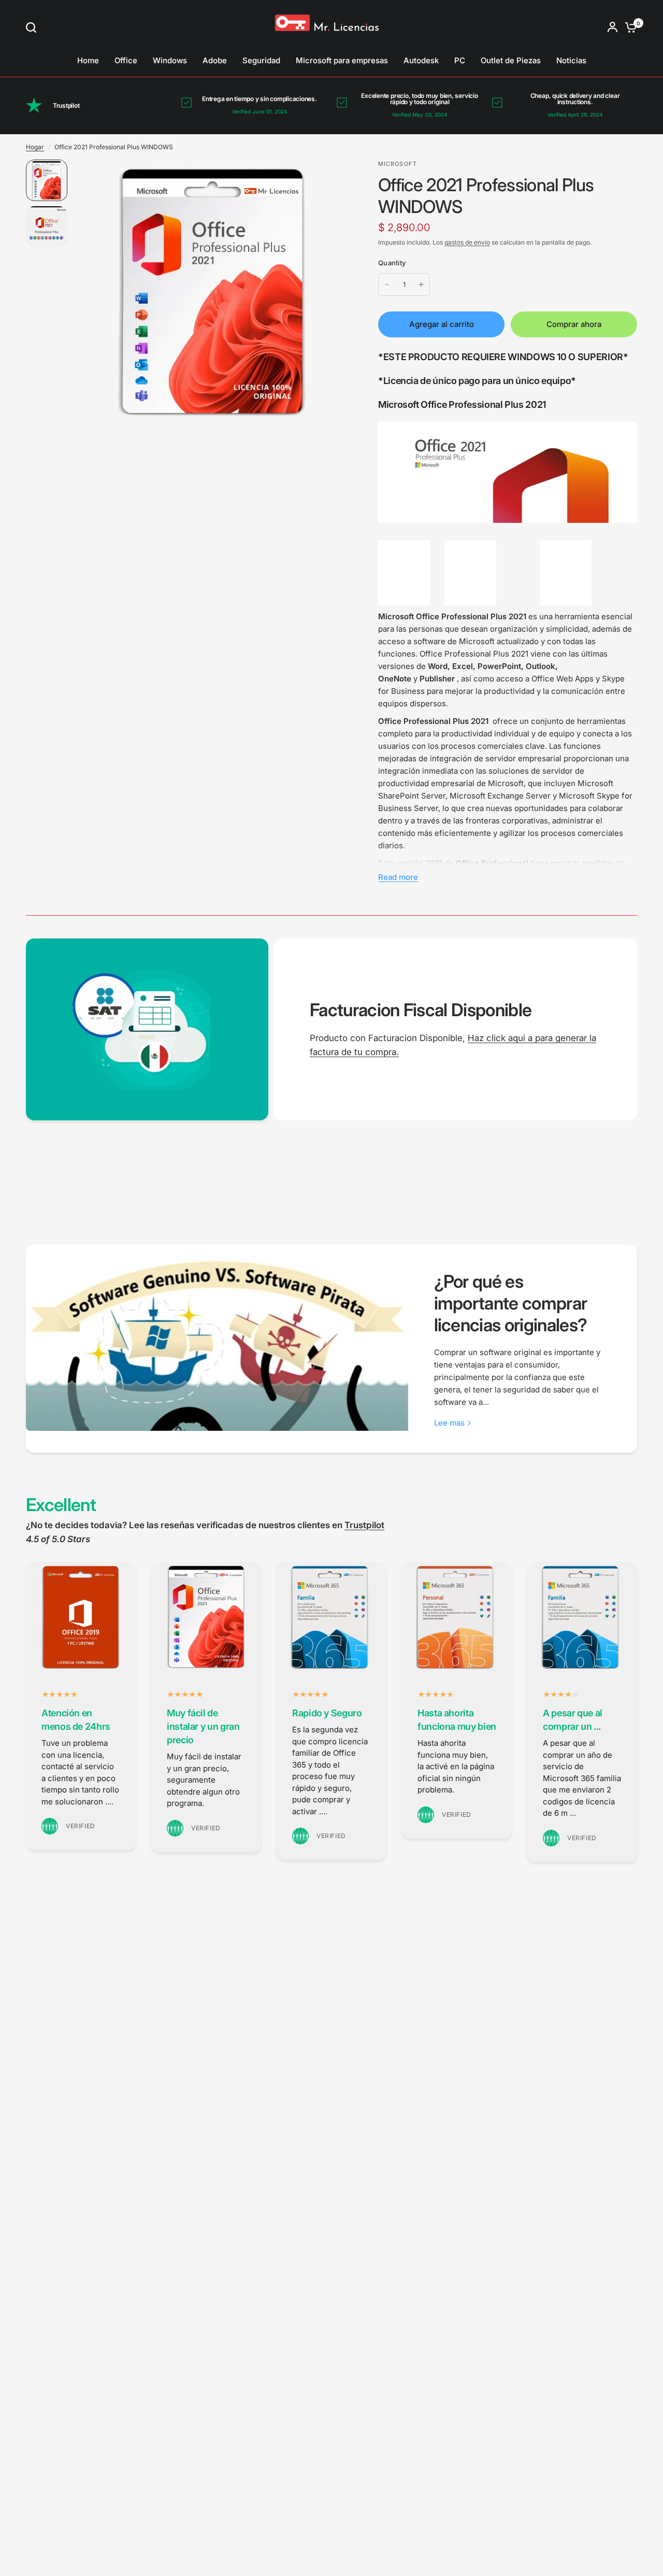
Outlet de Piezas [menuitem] (511, 60)
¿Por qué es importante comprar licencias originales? (511, 1303)
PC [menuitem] (460, 60)
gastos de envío (467, 242)
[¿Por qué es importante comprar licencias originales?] (217, 1338)
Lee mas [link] (449, 1423)
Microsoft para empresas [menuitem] (342, 60)
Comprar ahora (574, 324)
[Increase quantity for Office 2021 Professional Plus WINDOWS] (421, 284)
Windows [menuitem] (170, 60)
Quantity (392, 263)
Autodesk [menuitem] (421, 60)
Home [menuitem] (88, 60)
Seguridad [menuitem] (261, 60)
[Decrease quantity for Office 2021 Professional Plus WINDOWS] (387, 284)
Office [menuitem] (126, 60)
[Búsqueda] (34, 27)
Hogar (35, 147)
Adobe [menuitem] (215, 60)
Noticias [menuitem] (571, 60)
